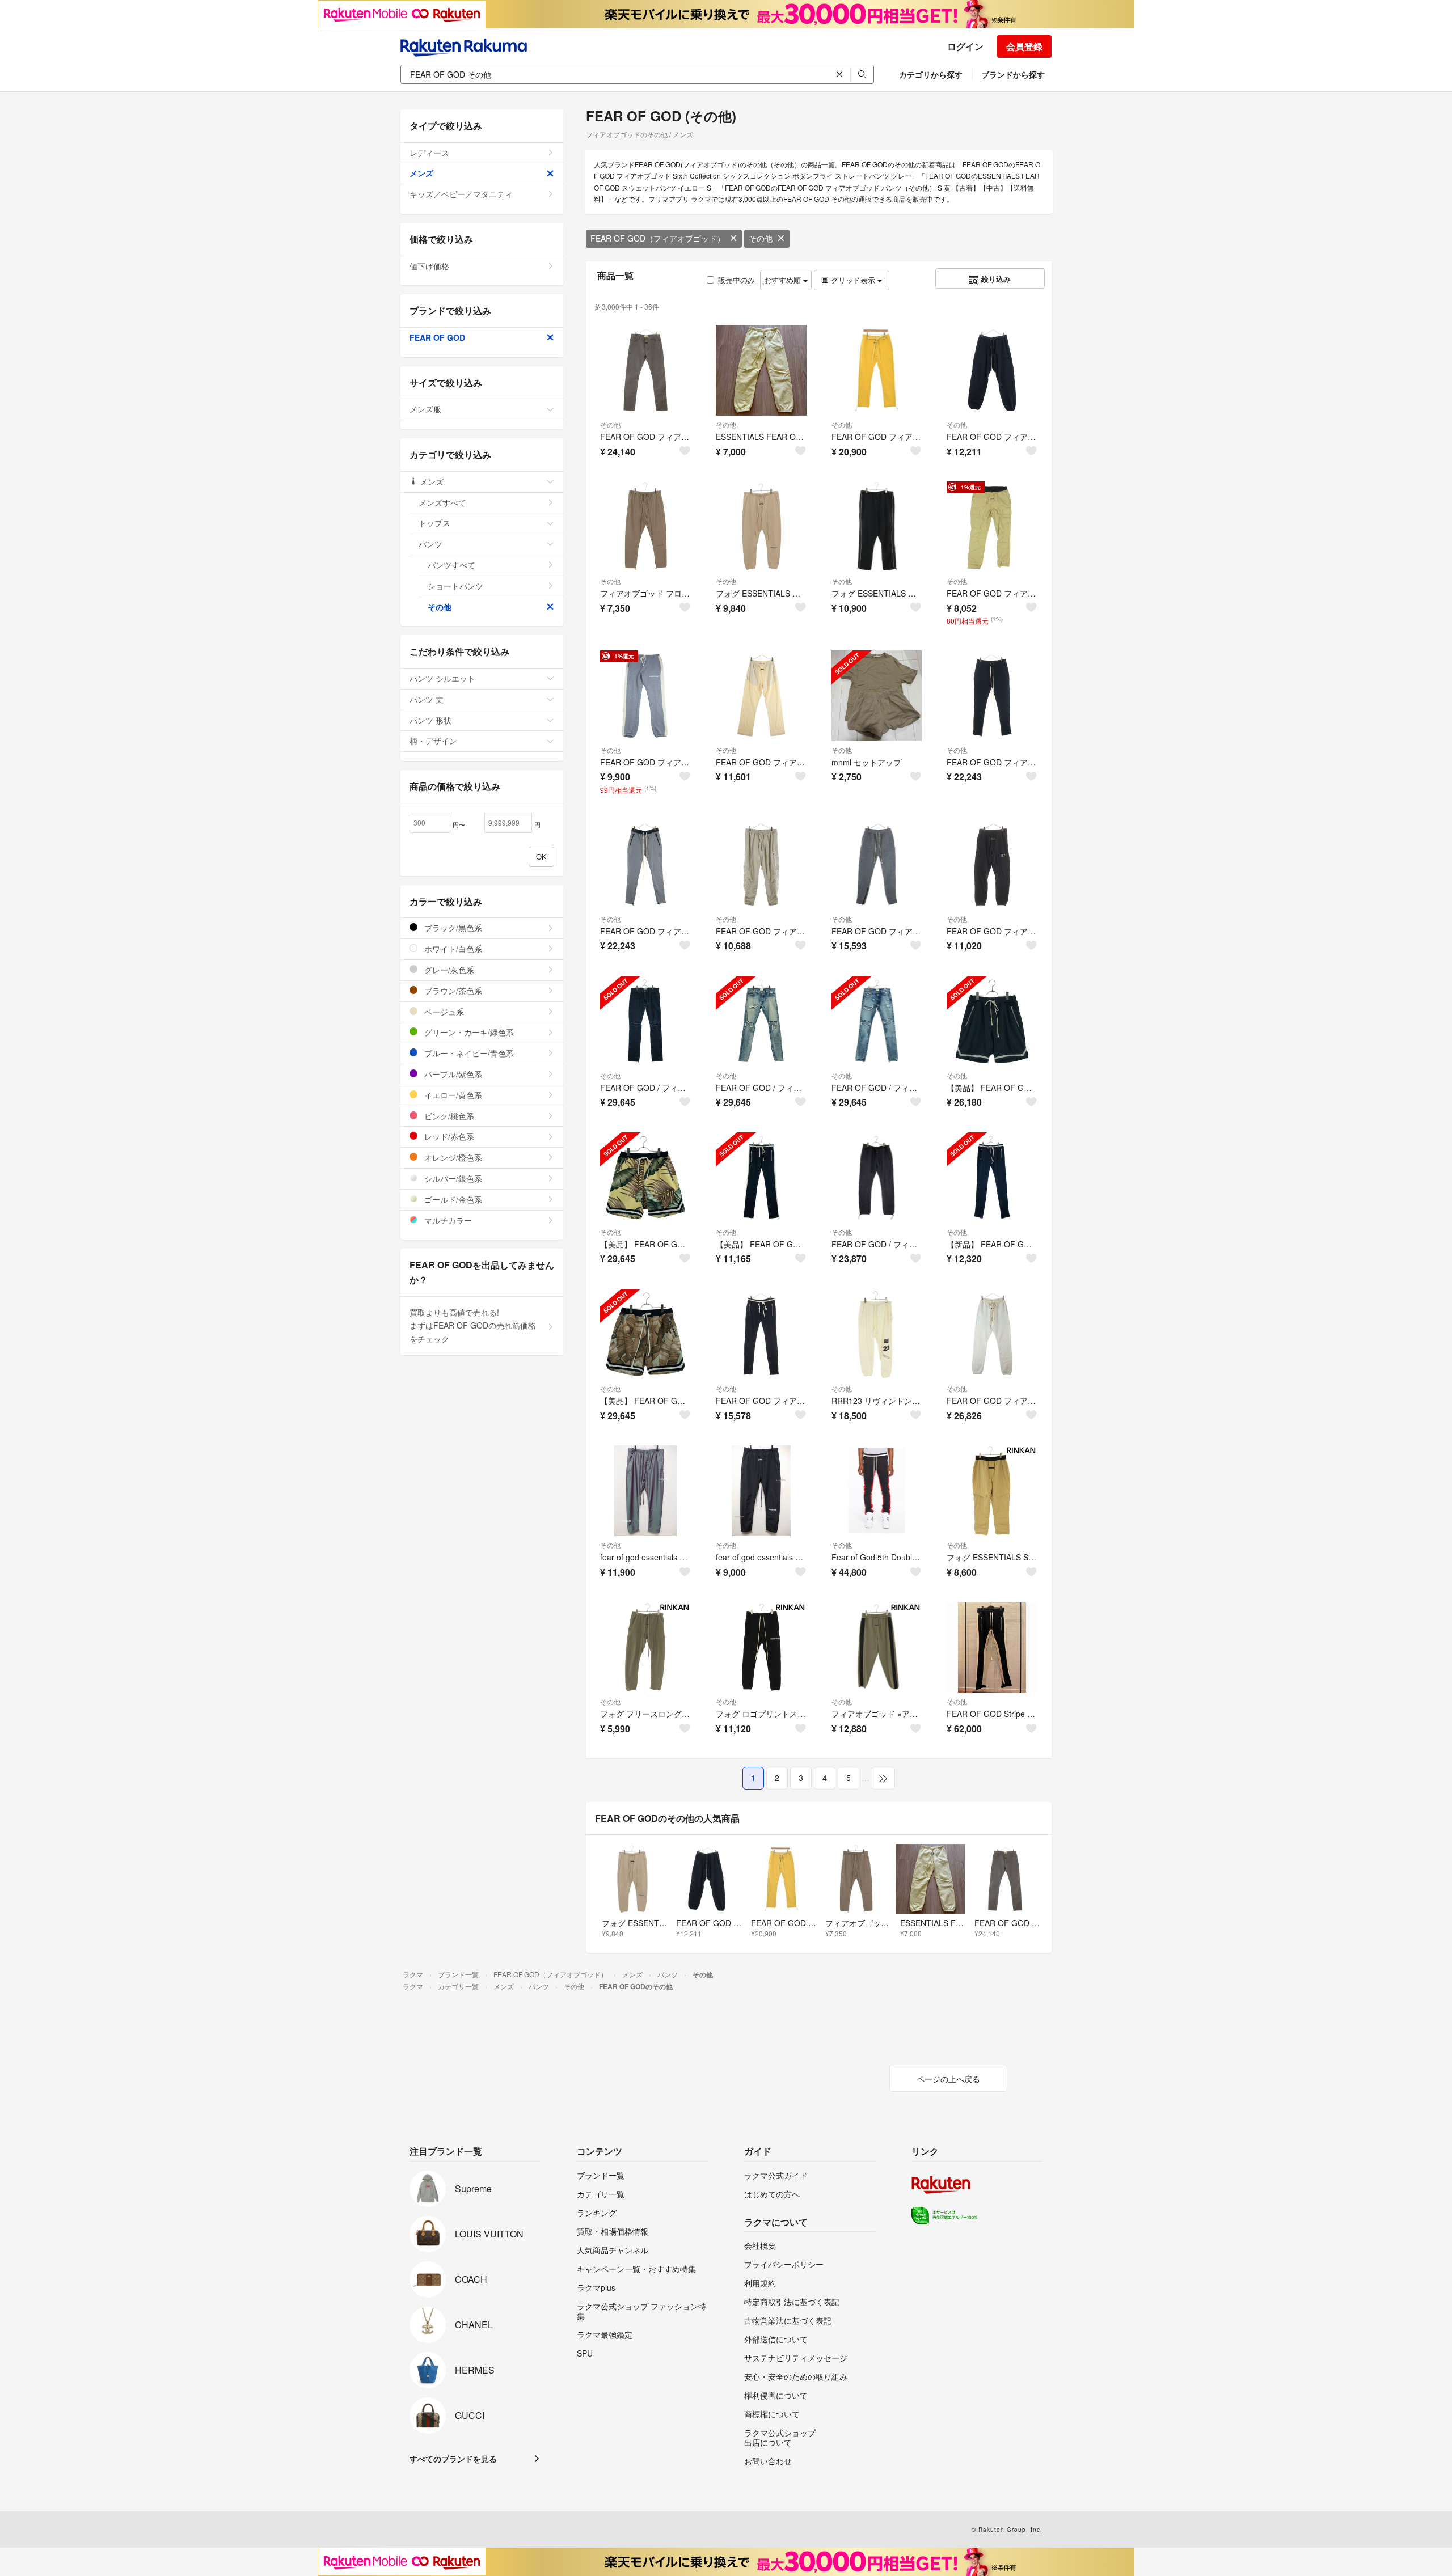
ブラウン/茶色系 (452, 991)
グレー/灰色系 (448, 970)
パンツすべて (451, 565)
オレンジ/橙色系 (452, 1157)
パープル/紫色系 (452, 1074)
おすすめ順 (784, 280)
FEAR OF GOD (437, 337)
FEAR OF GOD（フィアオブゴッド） (658, 238)
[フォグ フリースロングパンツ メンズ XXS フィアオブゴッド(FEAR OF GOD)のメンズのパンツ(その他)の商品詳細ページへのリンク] (645, 1648)
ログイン (965, 46)
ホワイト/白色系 (452, 949)
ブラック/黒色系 (452, 928)
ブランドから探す (1013, 74)
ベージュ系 (443, 1012)
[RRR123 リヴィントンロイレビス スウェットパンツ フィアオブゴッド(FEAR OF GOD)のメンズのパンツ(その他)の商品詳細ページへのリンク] (877, 1334)
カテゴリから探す (931, 74)
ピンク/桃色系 (448, 1116)
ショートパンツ (455, 586)
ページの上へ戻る (948, 2079)
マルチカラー (447, 1220)
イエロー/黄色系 (452, 1095)
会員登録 (1024, 46)
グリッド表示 (853, 280)
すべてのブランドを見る (453, 2459)
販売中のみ (736, 280)
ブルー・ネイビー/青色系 (468, 1053)
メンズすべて (442, 502)
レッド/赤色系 (448, 1136)
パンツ (430, 544)
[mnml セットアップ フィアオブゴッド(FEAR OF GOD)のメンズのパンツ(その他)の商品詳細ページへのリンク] (877, 696)
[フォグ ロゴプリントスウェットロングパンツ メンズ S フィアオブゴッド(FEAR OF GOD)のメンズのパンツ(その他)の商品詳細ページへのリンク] (761, 1648)
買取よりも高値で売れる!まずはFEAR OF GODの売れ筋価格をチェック (473, 1326)
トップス (434, 523)
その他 (761, 238)
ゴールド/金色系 (452, 1199)
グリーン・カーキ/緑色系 (468, 1032)
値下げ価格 (429, 266)
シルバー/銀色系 (452, 1178)
